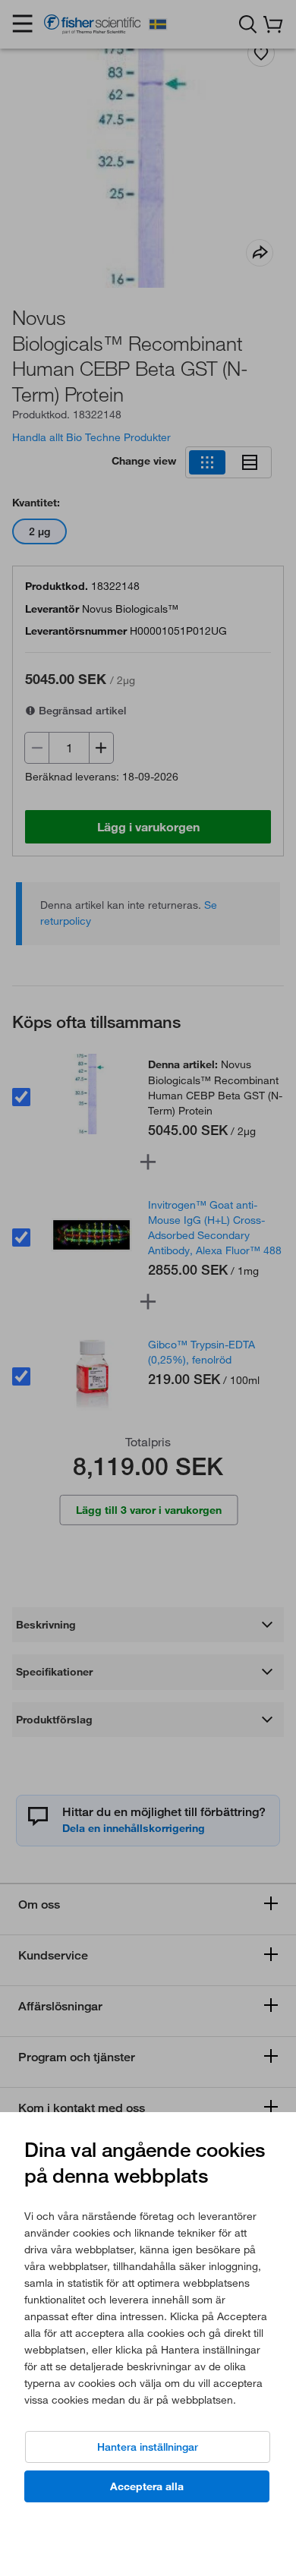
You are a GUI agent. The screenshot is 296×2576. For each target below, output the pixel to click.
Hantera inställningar (148, 2447)
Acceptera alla (147, 2486)
